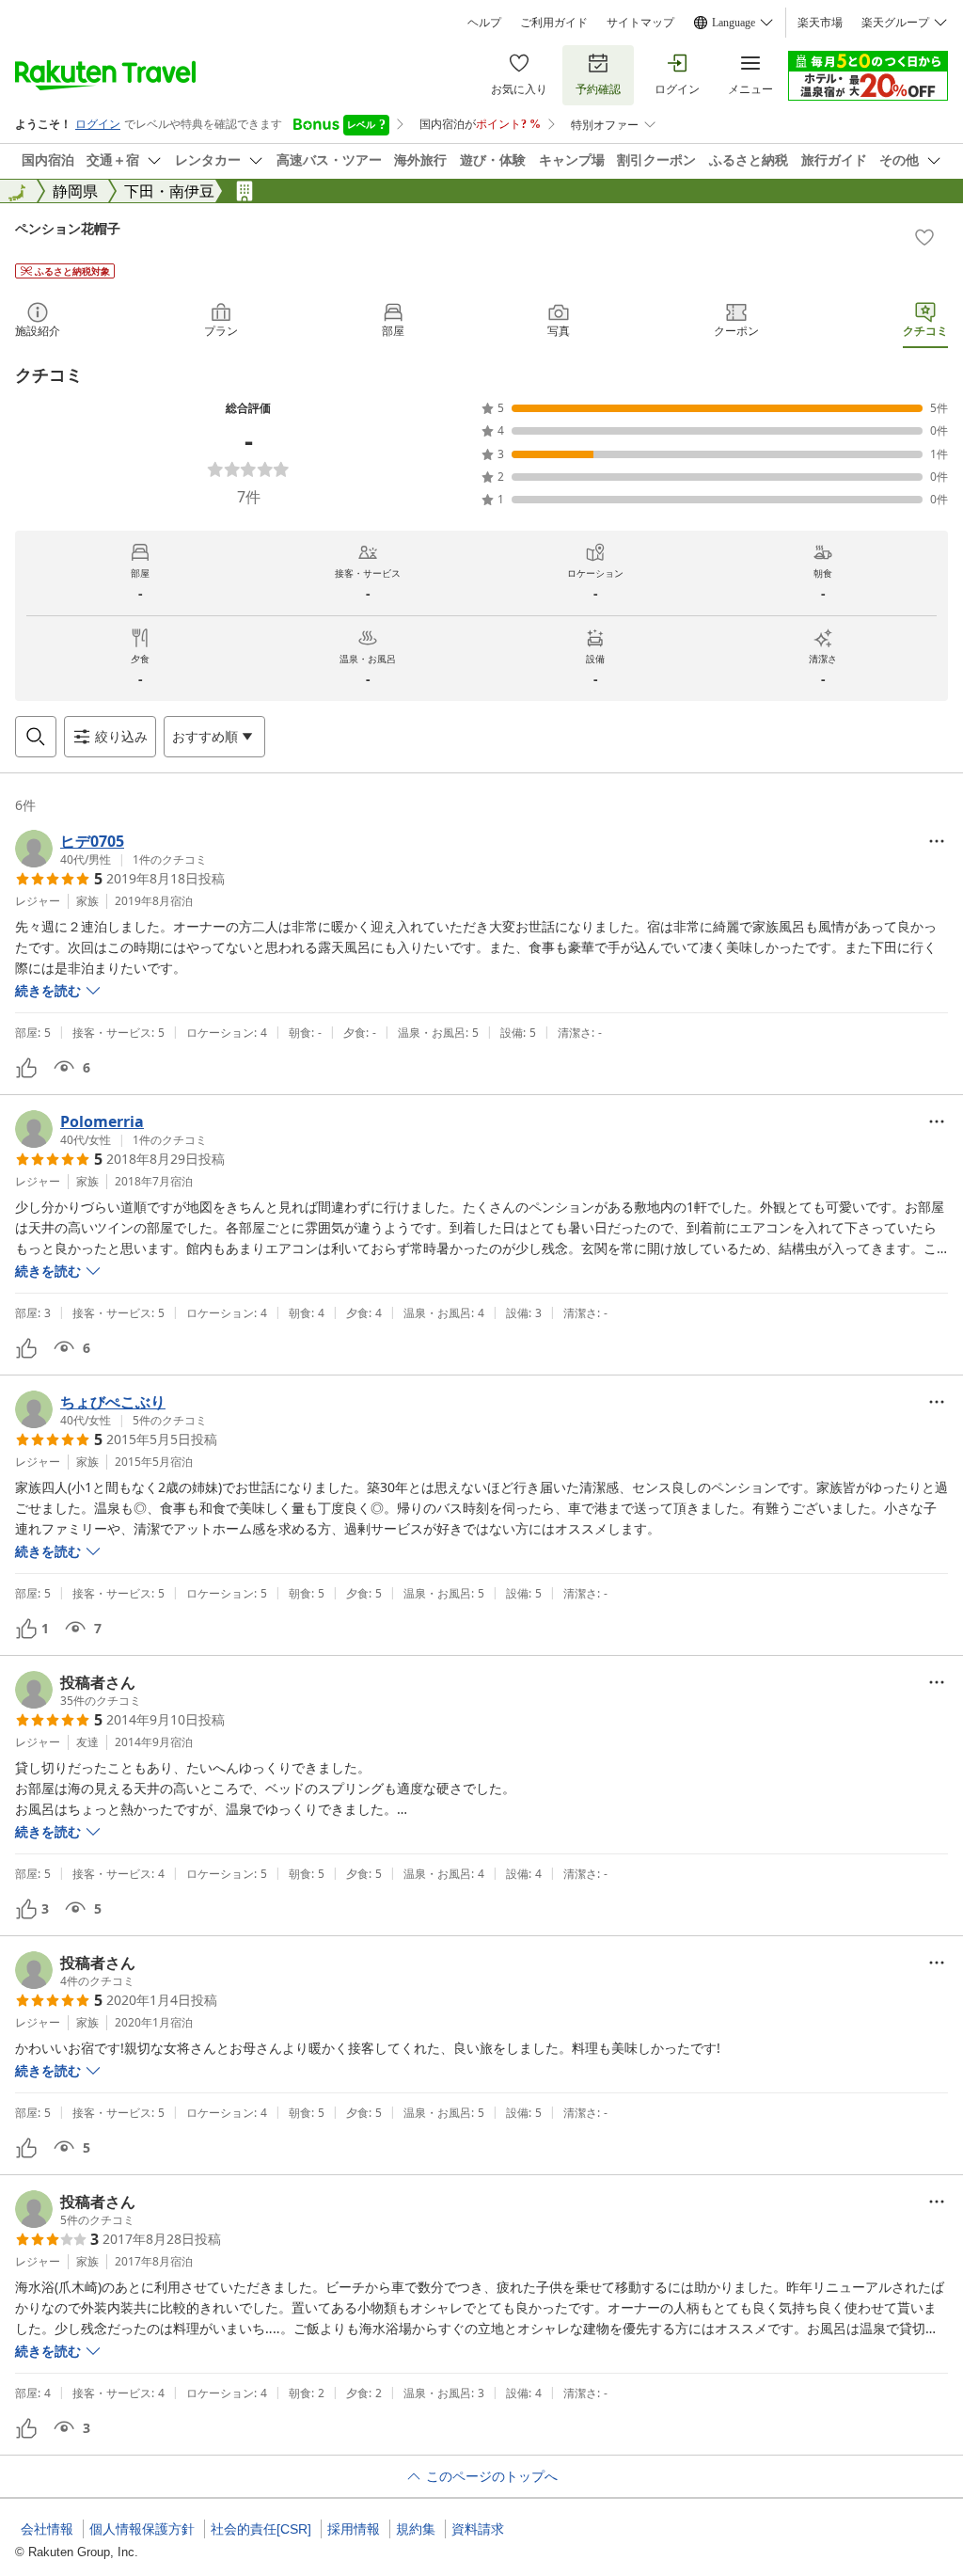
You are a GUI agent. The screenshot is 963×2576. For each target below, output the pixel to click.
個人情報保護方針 (142, 2529)
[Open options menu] (937, 841)
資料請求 (478, 2529)
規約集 (416, 2529)
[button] (111, 849)
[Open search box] (36, 737)
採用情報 (354, 2529)
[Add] (924, 237)
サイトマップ (640, 23)
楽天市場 (820, 23)
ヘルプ (484, 23)
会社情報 (47, 2529)
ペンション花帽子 (68, 228)
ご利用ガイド (554, 23)
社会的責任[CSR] (261, 2529)
